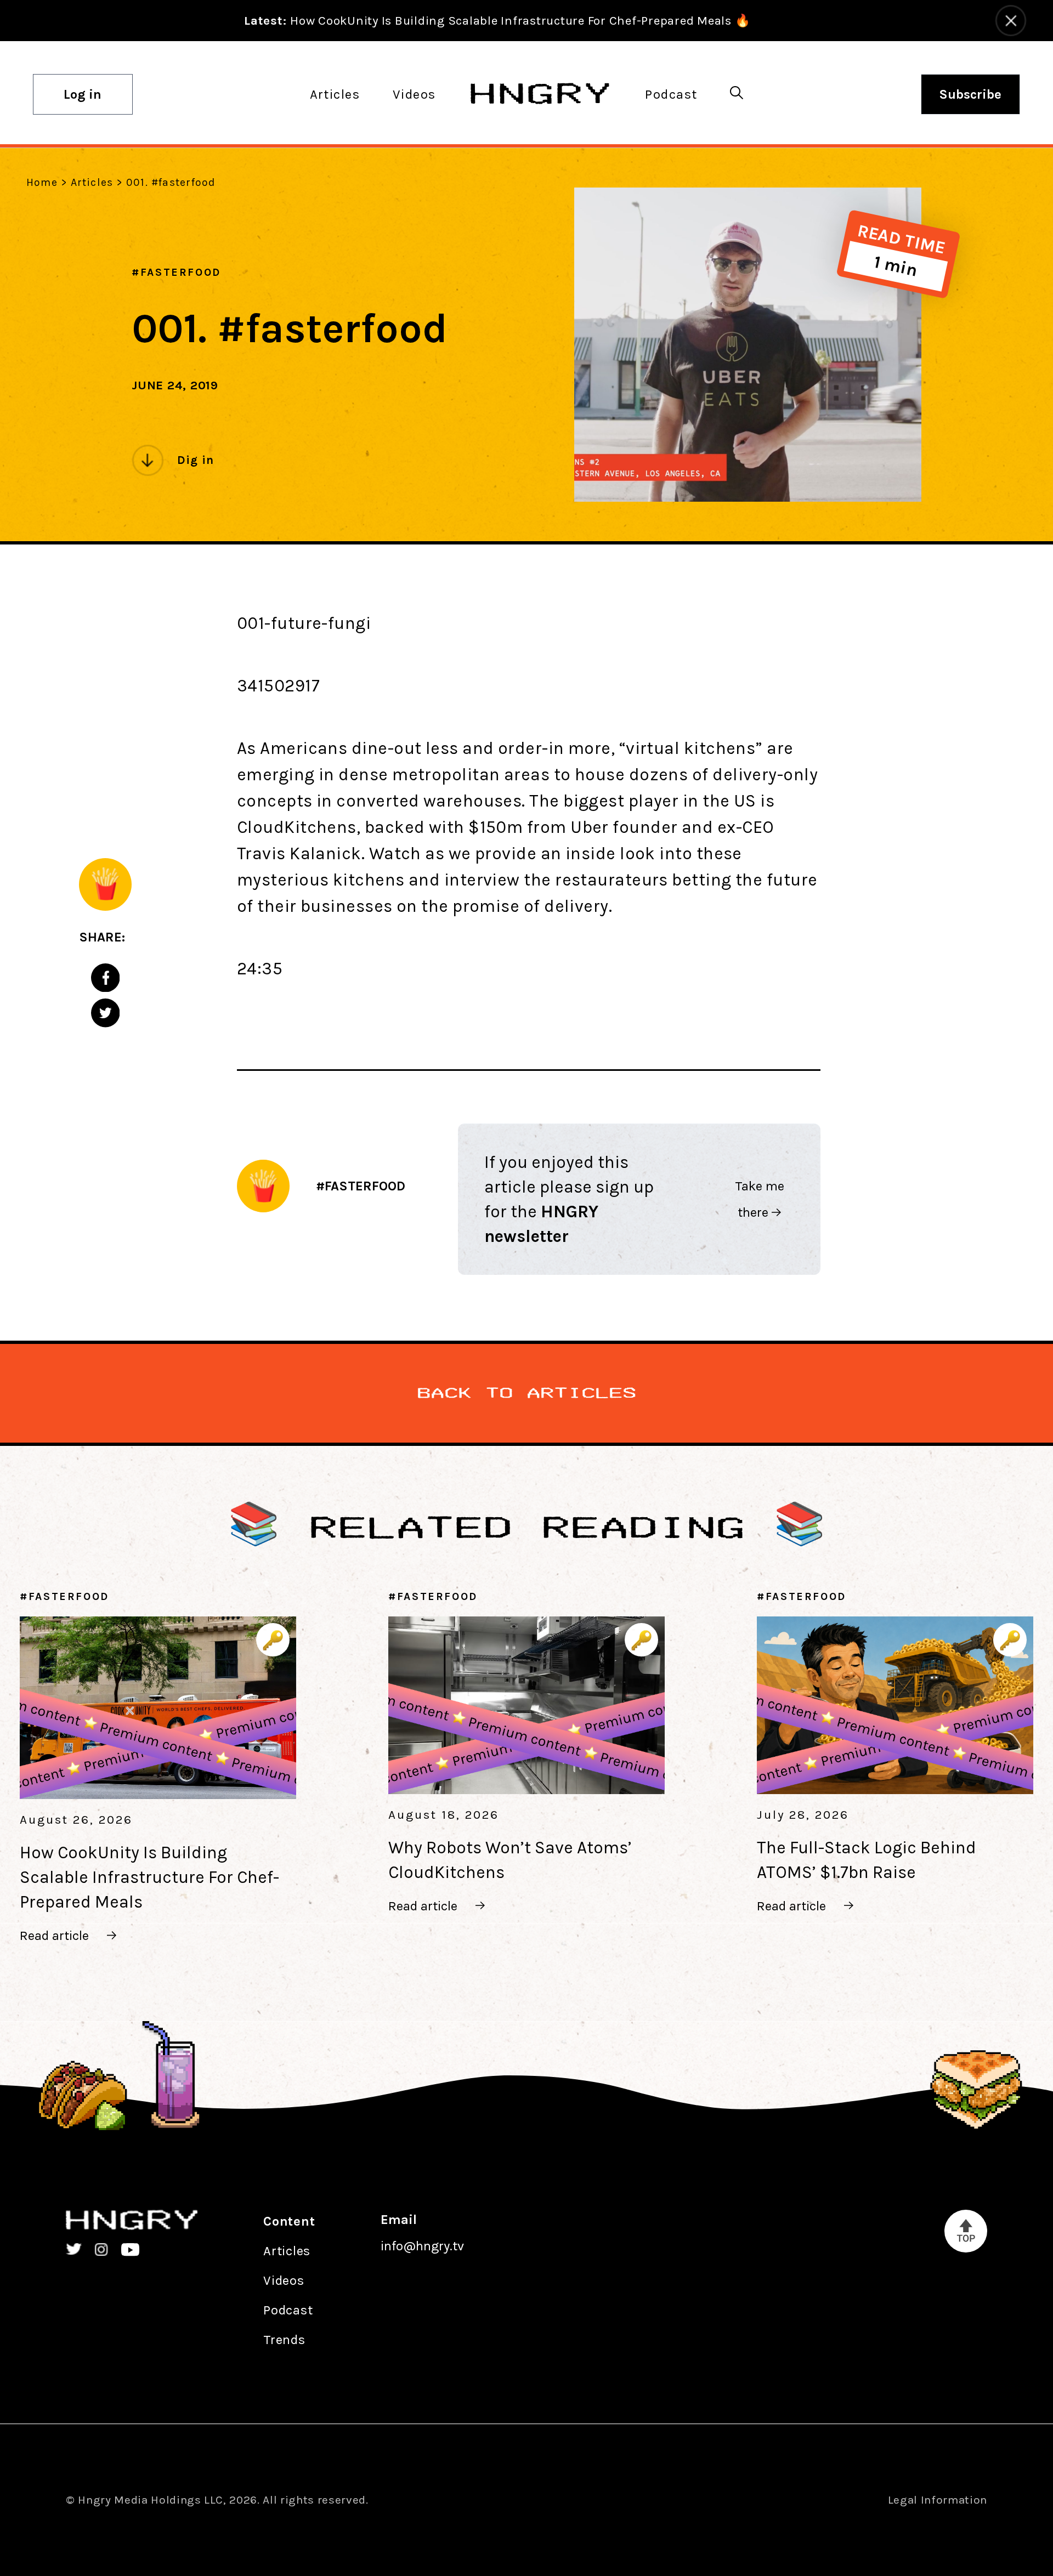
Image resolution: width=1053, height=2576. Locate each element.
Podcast (671, 94)
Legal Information (938, 2500)
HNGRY (540, 94)
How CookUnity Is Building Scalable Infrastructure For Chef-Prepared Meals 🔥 (497, 21)
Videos (414, 94)
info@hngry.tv (422, 2246)
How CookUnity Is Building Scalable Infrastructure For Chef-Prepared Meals (149, 1877)
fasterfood (181, 272)
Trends (284, 2340)
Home (42, 182)
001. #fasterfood (171, 182)
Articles (335, 94)
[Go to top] (966, 2231)
